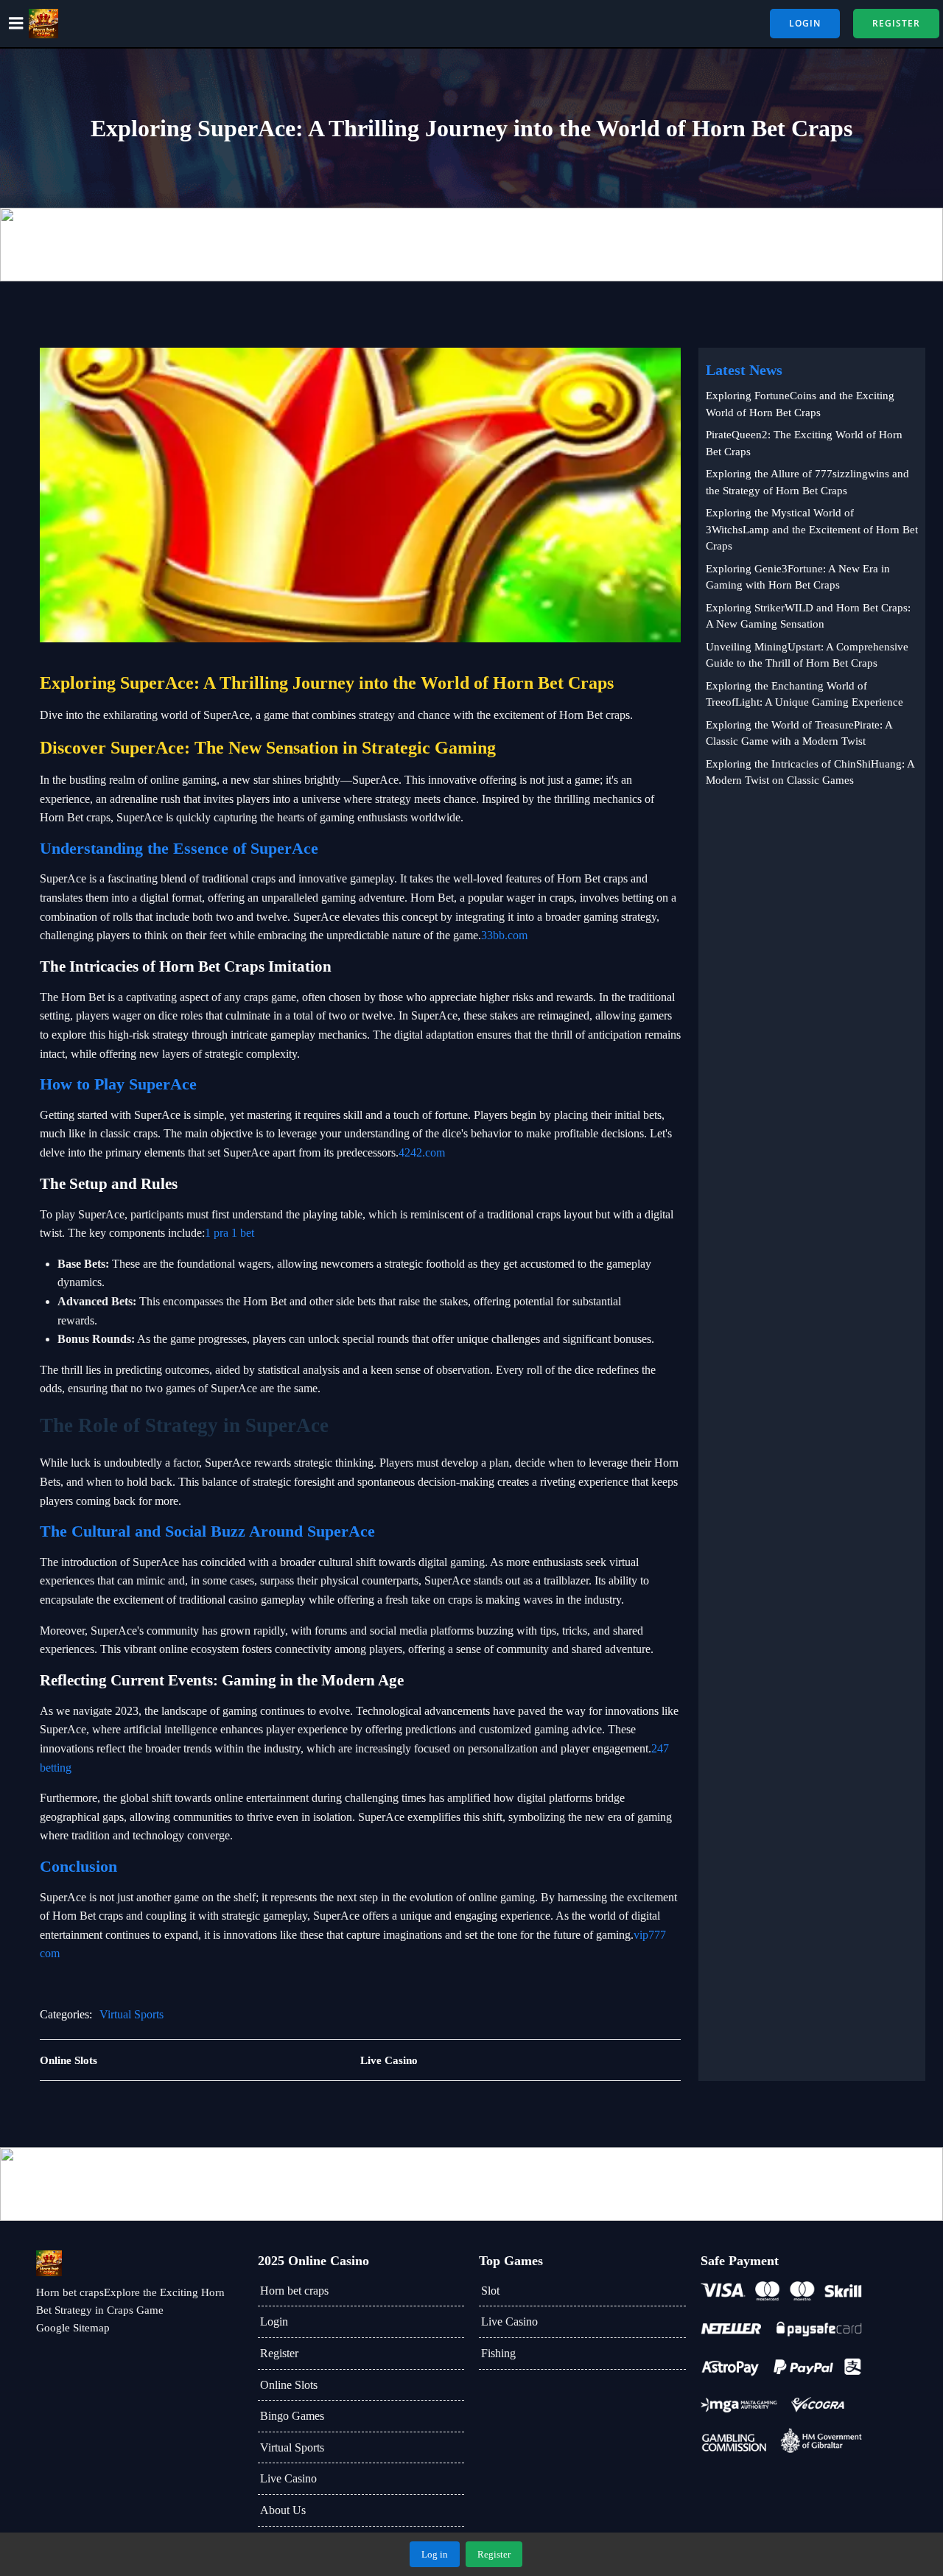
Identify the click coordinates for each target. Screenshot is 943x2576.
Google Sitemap (73, 2328)
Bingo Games (292, 2416)
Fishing (498, 2353)
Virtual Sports (132, 2014)
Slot (490, 2291)
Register (279, 2353)
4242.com (422, 1152)
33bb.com (504, 935)
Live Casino (288, 2478)
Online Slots (289, 2385)
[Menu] (16, 24)
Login (274, 2321)
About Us (283, 2510)
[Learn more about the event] (471, 245)
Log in (435, 2554)
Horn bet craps (294, 2291)
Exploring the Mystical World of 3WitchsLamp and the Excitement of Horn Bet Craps (812, 529)
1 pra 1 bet (229, 1233)
